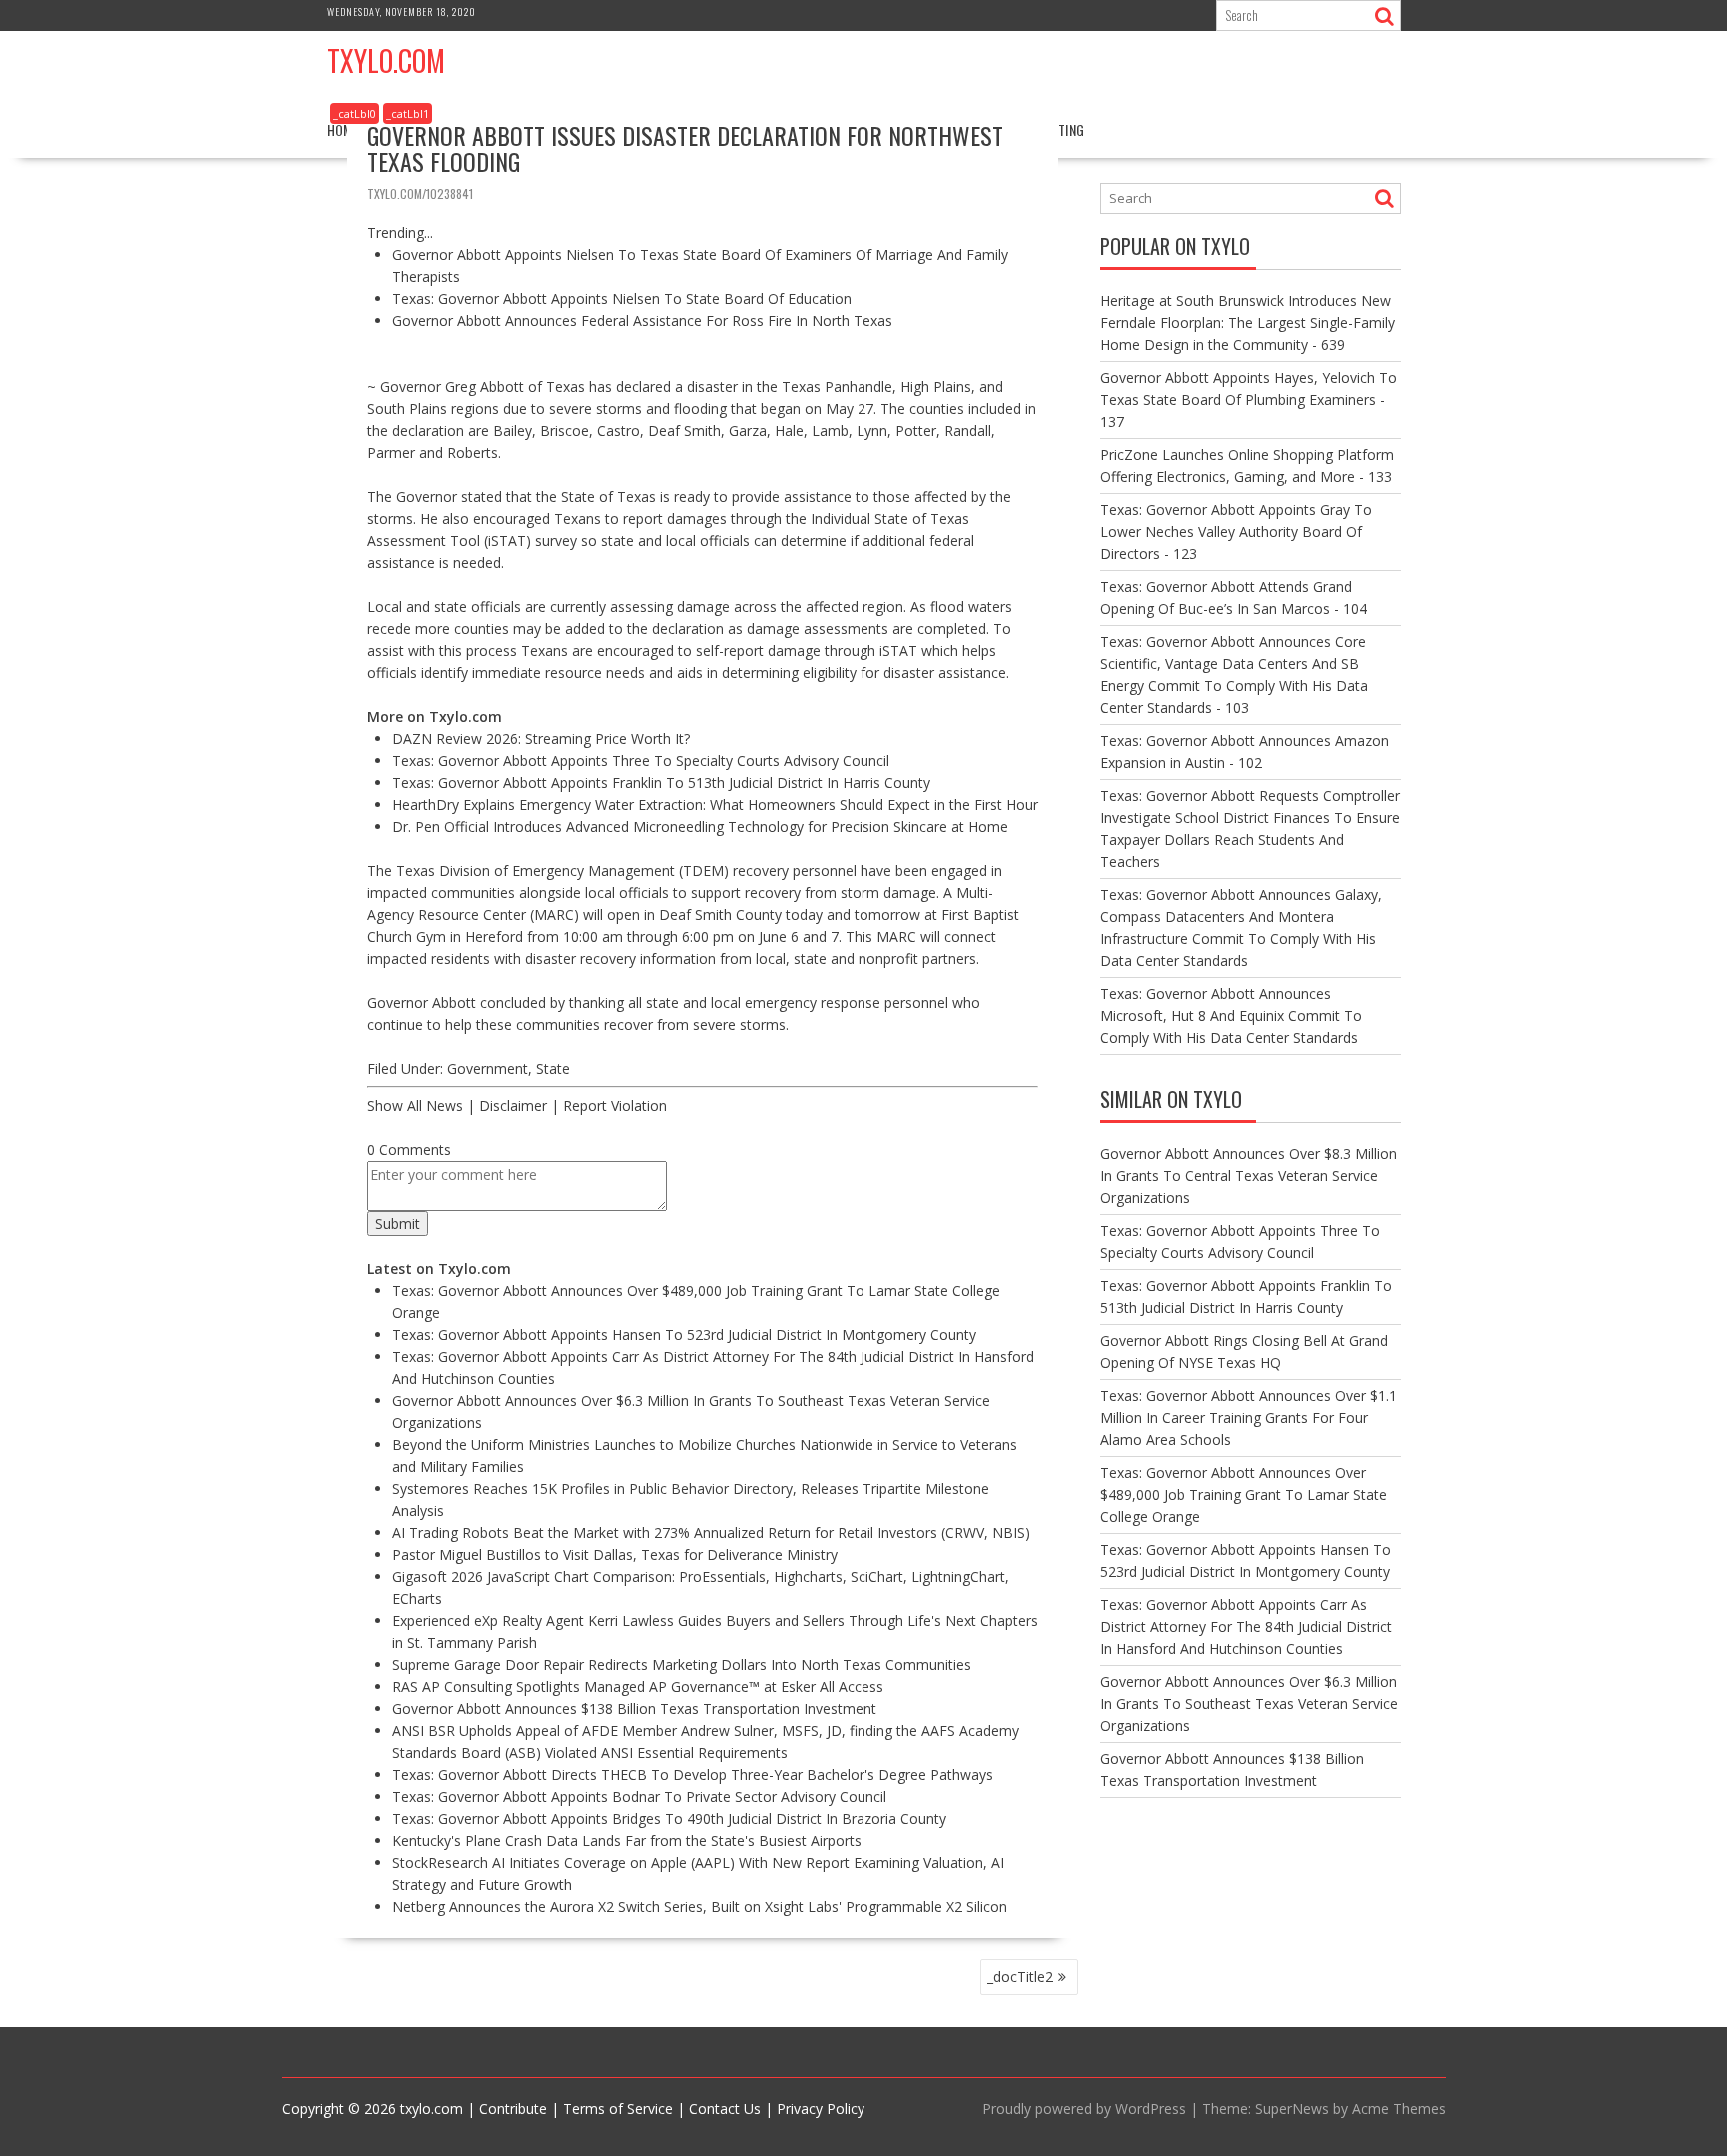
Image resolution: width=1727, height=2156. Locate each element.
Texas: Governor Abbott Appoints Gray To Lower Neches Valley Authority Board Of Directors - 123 (1236, 531)
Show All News (415, 1106)
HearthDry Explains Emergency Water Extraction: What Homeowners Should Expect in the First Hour (715, 804)
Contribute (513, 2109)
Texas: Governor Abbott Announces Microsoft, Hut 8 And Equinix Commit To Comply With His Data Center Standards (1231, 1015)
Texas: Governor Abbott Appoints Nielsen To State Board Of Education (622, 298)
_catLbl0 (354, 113)
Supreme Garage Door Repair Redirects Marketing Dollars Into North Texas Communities (682, 1665)
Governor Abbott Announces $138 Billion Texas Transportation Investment (634, 1709)
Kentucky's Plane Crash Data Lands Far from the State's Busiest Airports (627, 1841)
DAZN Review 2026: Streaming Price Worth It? (541, 738)
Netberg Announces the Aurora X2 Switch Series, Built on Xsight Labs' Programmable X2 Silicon (700, 1907)
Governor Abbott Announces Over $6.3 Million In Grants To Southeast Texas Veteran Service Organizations (1249, 1704)
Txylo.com (386, 60)
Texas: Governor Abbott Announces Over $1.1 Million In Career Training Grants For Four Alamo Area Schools (1249, 1418)
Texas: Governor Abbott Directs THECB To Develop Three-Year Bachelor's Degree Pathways (693, 1775)
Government (487, 1068)
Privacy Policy (821, 2109)
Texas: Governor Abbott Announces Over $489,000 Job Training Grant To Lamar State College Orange (1244, 1495)
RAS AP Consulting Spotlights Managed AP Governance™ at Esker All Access (638, 1687)
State (553, 1068)
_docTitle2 (1020, 1977)
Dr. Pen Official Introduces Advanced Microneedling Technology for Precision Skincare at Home (700, 826)
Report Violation (615, 1106)
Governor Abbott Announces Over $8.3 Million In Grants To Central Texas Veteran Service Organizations (1249, 1176)
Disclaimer (513, 1106)
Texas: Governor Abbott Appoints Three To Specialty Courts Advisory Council (641, 760)
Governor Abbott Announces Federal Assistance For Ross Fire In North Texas (642, 320)
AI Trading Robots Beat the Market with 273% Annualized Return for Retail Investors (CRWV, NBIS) (711, 1533)
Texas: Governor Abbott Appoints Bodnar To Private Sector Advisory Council (639, 1797)
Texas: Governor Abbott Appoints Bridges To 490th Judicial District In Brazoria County (669, 1819)
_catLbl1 (407, 113)
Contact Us (725, 2109)
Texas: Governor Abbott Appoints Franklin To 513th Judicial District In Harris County (661, 782)
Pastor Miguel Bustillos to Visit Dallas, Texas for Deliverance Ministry (615, 1555)
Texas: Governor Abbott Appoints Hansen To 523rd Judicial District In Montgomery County (684, 1335)
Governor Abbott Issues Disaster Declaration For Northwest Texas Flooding (685, 148)
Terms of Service (618, 2109)
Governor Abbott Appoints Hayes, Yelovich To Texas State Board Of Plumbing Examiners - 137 (1249, 399)
